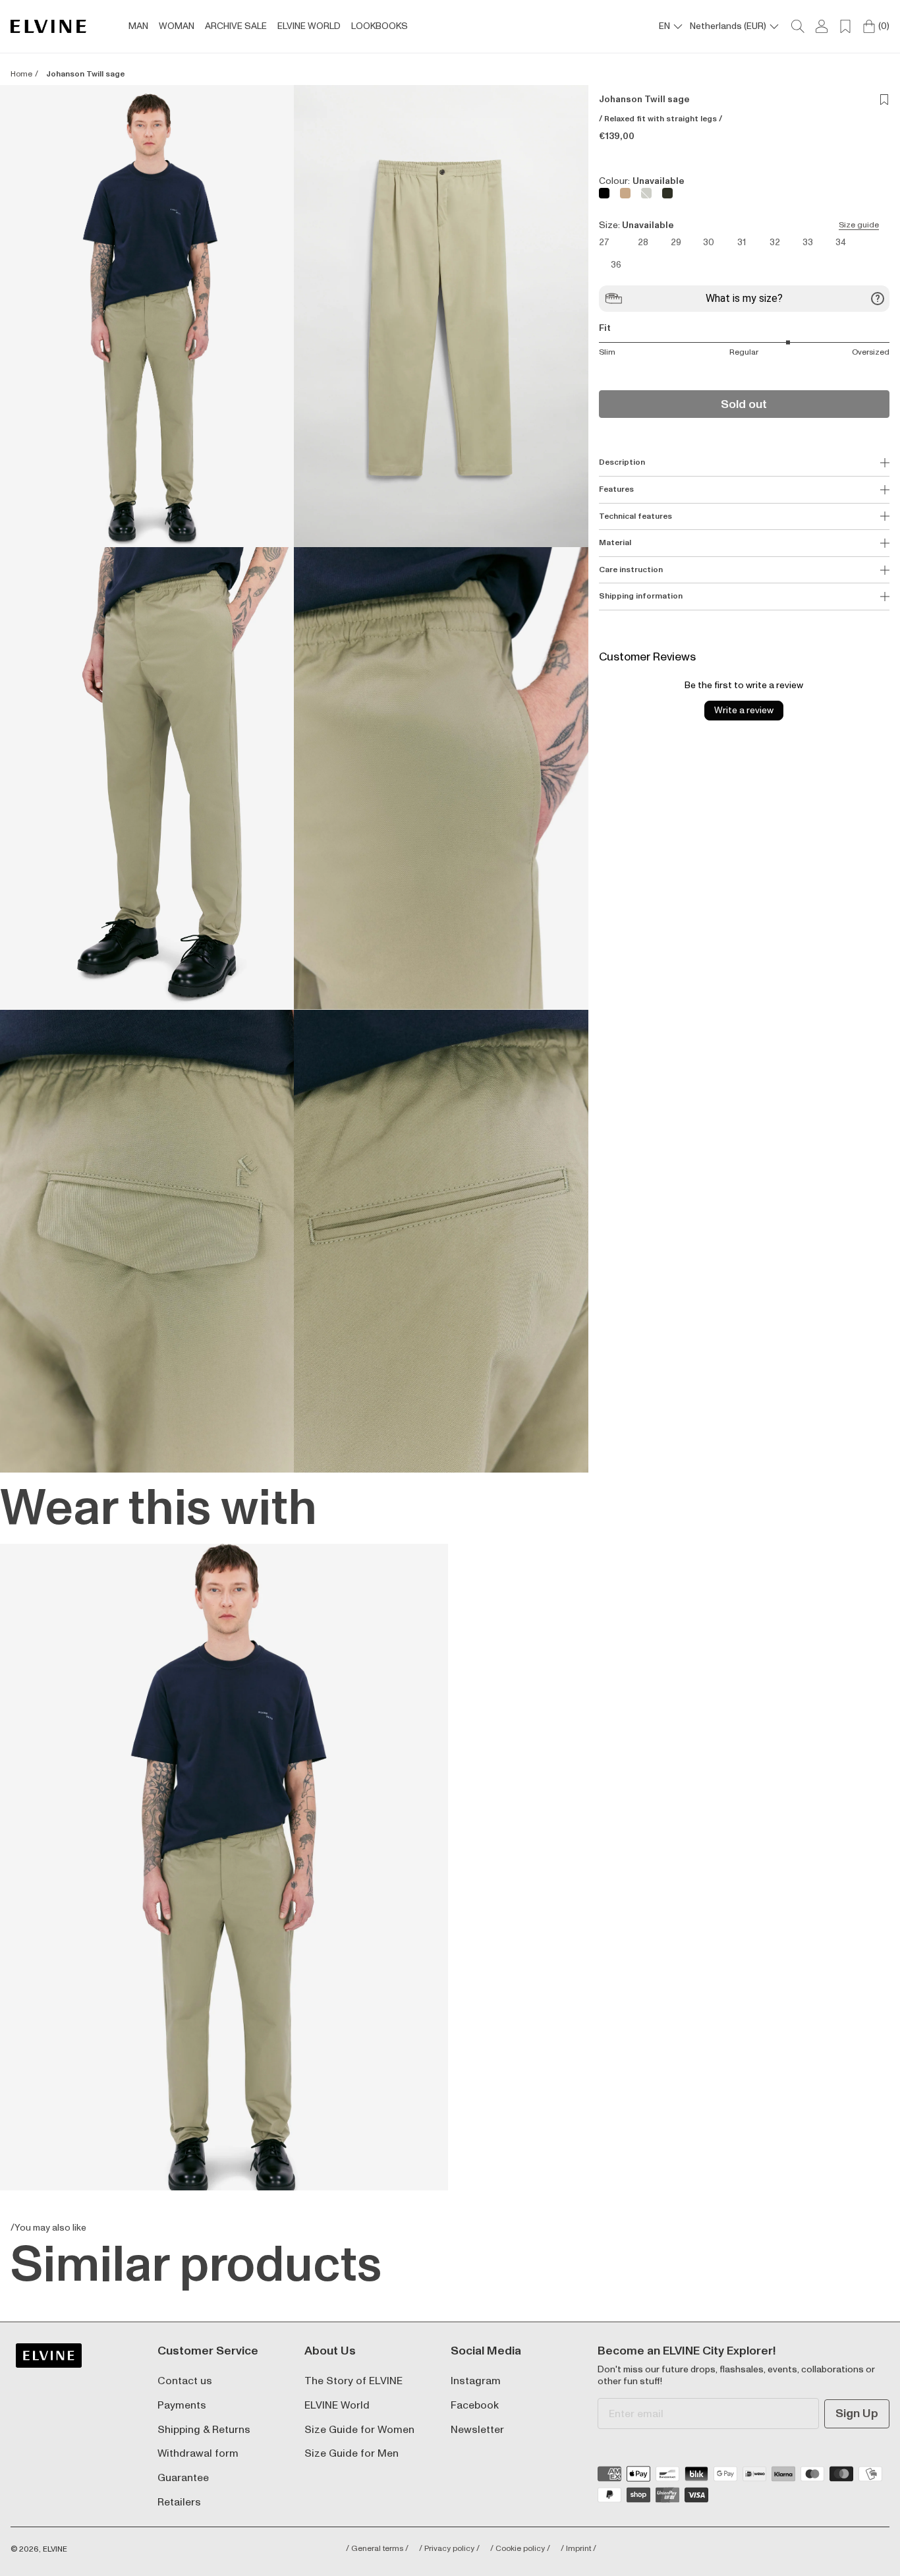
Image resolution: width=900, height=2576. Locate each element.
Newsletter (477, 2430)
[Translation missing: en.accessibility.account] (822, 26)
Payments (182, 2406)
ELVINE (55, 2549)
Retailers (179, 2503)
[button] (147, 316)
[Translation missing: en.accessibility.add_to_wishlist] (884, 100)
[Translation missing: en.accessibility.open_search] (798, 26)
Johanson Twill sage (85, 74)
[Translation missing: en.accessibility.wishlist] (845, 26)
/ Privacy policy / (449, 2549)
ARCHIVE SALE (236, 26)
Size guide (859, 225)
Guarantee (183, 2478)
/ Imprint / (578, 2549)
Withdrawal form (198, 2454)
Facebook (475, 2406)
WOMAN (177, 26)
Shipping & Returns (204, 2430)
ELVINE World (337, 2406)
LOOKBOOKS (380, 26)
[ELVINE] (48, 27)
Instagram (476, 2381)
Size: (739, 225)
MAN (138, 26)
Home (21, 74)
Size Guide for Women (359, 2430)
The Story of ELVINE (353, 2381)
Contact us (185, 2381)
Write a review (744, 710)
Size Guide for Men (352, 2454)
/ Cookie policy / (520, 2549)
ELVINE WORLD (309, 26)
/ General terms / (377, 2549)
